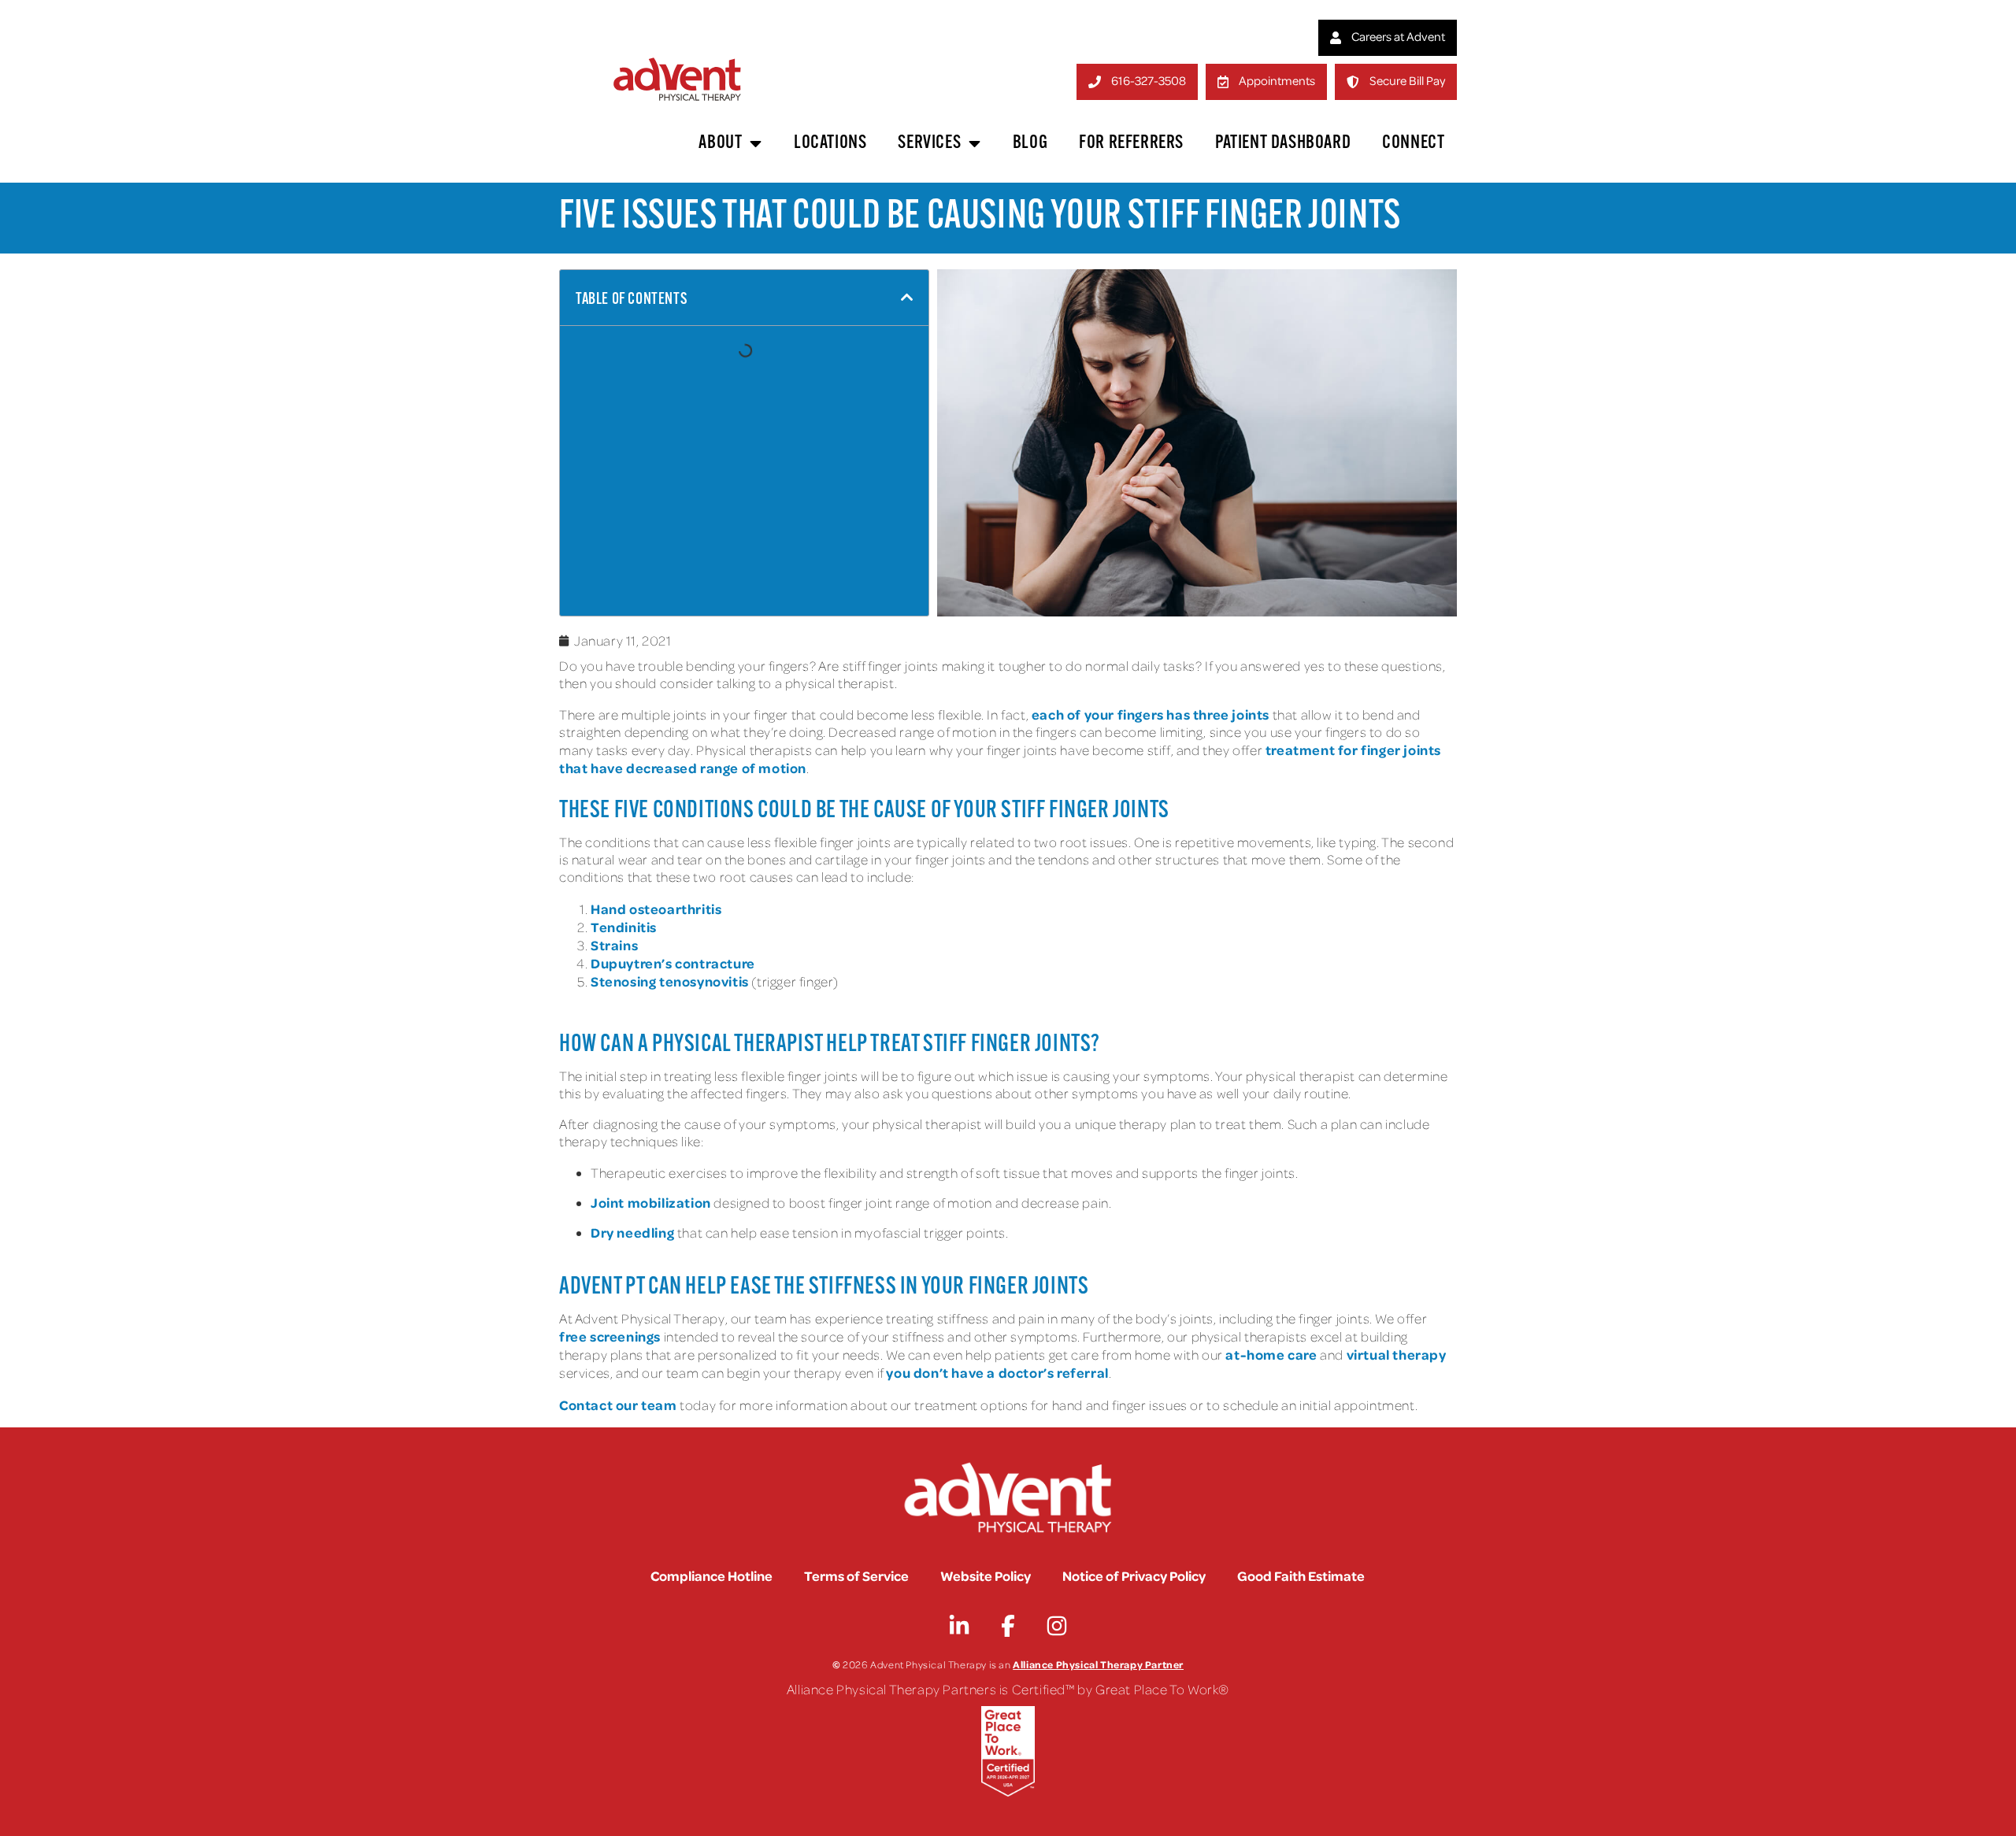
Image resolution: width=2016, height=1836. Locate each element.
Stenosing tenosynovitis (670, 981)
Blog (1030, 143)
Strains (614, 945)
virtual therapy (1397, 1354)
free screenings (610, 1336)
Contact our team (618, 1405)
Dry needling (632, 1232)
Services (929, 143)
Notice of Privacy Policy (1134, 1575)
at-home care (1271, 1354)
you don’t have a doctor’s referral (997, 1372)
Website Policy (986, 1575)
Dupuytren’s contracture (673, 963)
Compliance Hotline (712, 1575)
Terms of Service (856, 1575)
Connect (1413, 143)
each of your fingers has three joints (1151, 714)
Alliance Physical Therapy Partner (1098, 1664)
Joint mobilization (651, 1202)
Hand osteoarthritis (656, 909)
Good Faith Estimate (1301, 1575)
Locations (830, 143)
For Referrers (1131, 143)
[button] (907, 298)
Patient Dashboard (1283, 143)
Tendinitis (624, 927)
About (720, 143)
